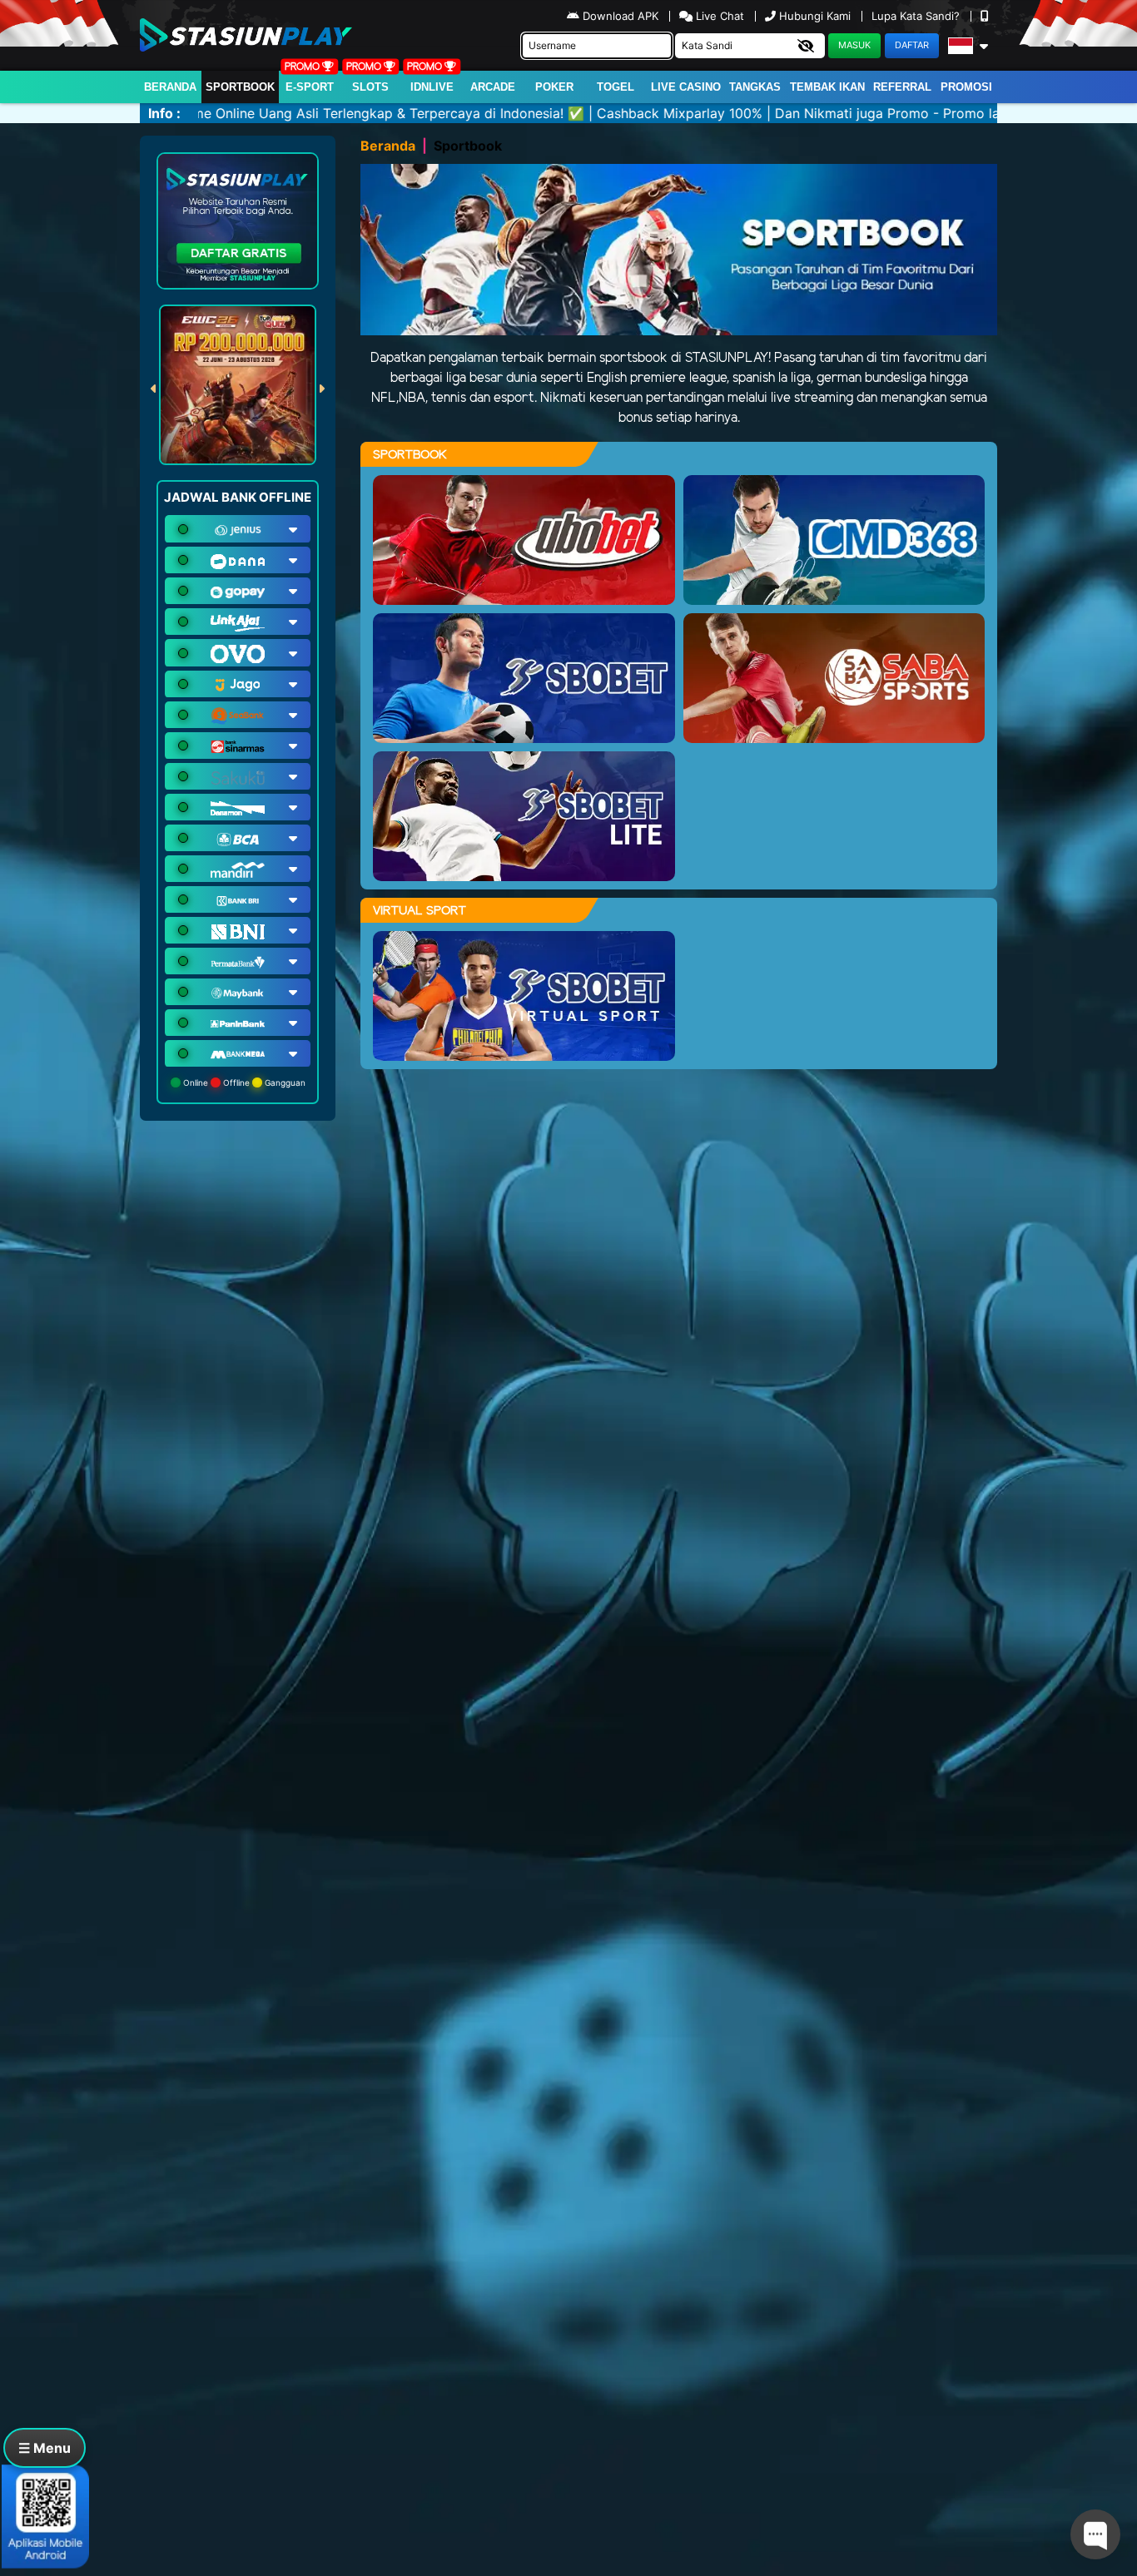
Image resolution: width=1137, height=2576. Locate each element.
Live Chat (718, 16)
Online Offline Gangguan (243, 1082)
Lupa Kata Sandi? (917, 16)
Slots (370, 87)
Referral (902, 87)
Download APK (621, 16)
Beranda (170, 87)
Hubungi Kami (815, 16)
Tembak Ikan (827, 87)
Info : (164, 113)
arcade (493, 87)
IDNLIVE (432, 87)
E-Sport (310, 87)
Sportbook (240, 87)
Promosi (966, 87)
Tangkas (755, 87)
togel (616, 87)
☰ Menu (45, 2448)
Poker (554, 87)
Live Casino (686, 87)
